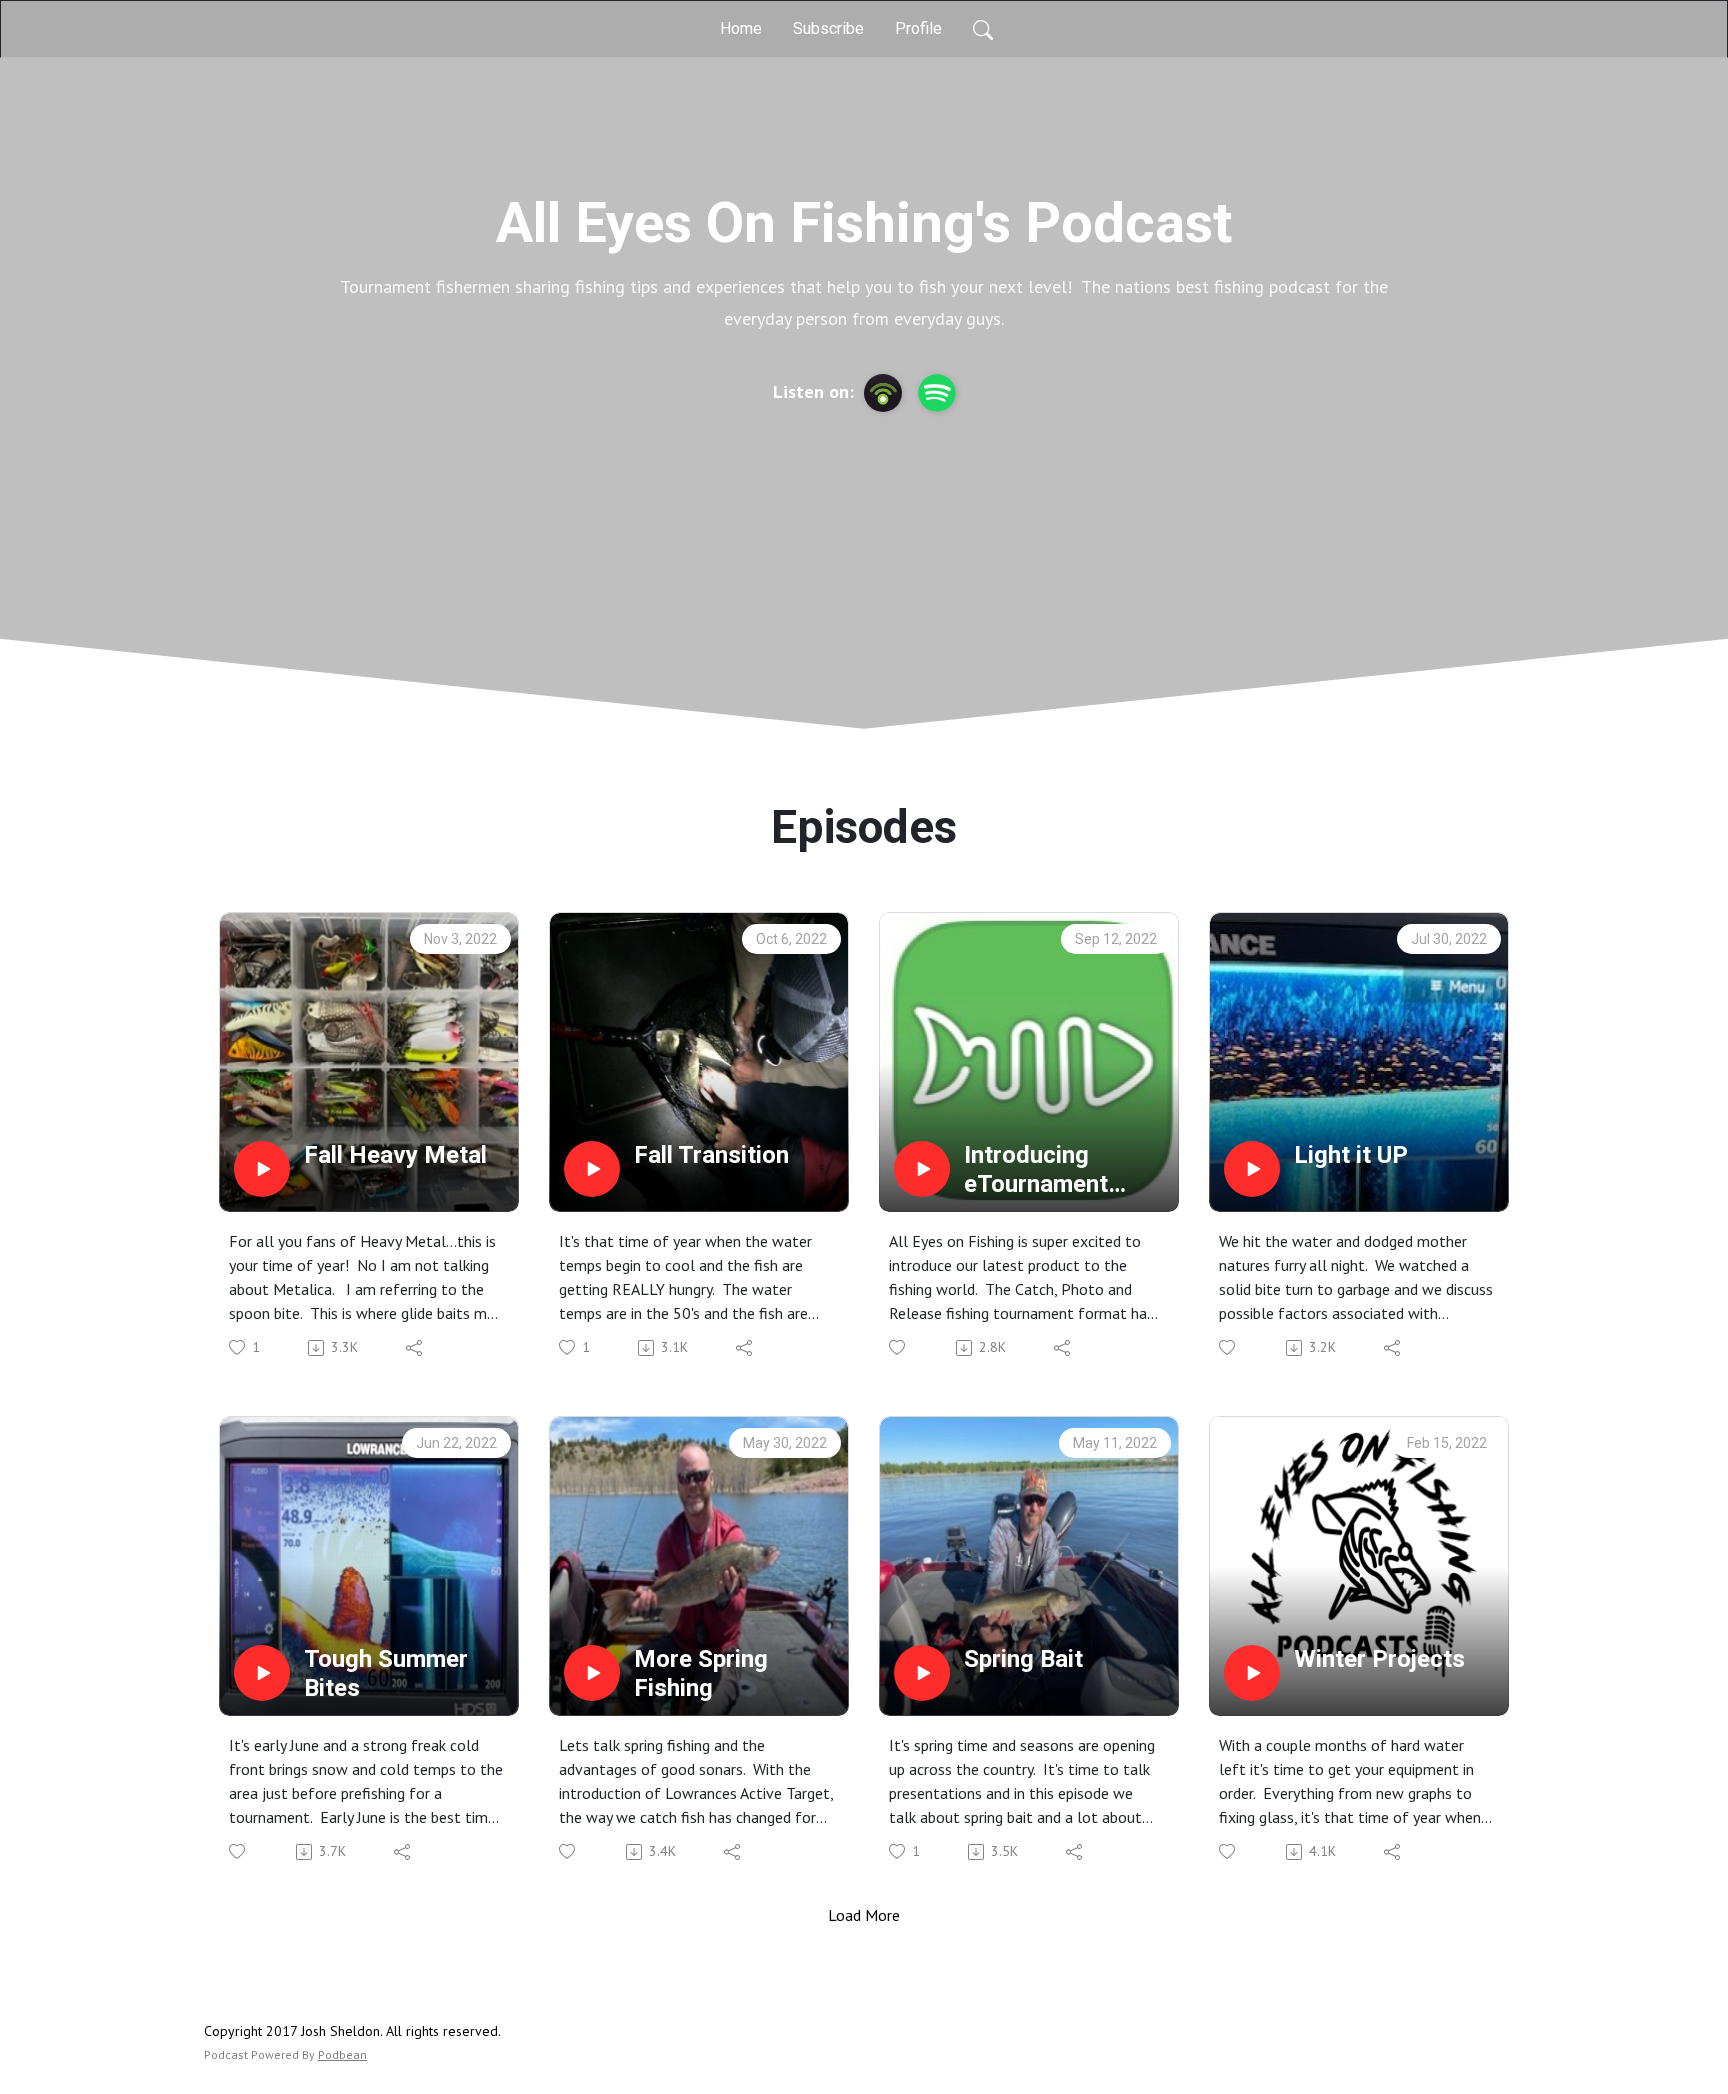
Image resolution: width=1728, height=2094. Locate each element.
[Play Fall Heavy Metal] (262, 1169)
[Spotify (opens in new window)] (937, 393)
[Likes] (898, 1347)
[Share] (415, 1348)
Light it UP (1351, 1155)
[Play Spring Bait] (922, 1673)
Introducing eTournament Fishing (1036, 1170)
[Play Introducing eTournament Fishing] (922, 1169)
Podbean (342, 2054)
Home (741, 28)
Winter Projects (1379, 1659)
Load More (864, 1915)
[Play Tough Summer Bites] (262, 1673)
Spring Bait (1023, 1659)
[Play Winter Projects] (1252, 1673)
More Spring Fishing (701, 1673)
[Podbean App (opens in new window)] (883, 393)
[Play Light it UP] (1252, 1169)
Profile (918, 28)
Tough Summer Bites (386, 1673)
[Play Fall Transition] (592, 1169)
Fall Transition (711, 1155)
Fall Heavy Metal (395, 1155)
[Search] (983, 29)
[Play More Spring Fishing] (592, 1673)
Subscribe (828, 28)
